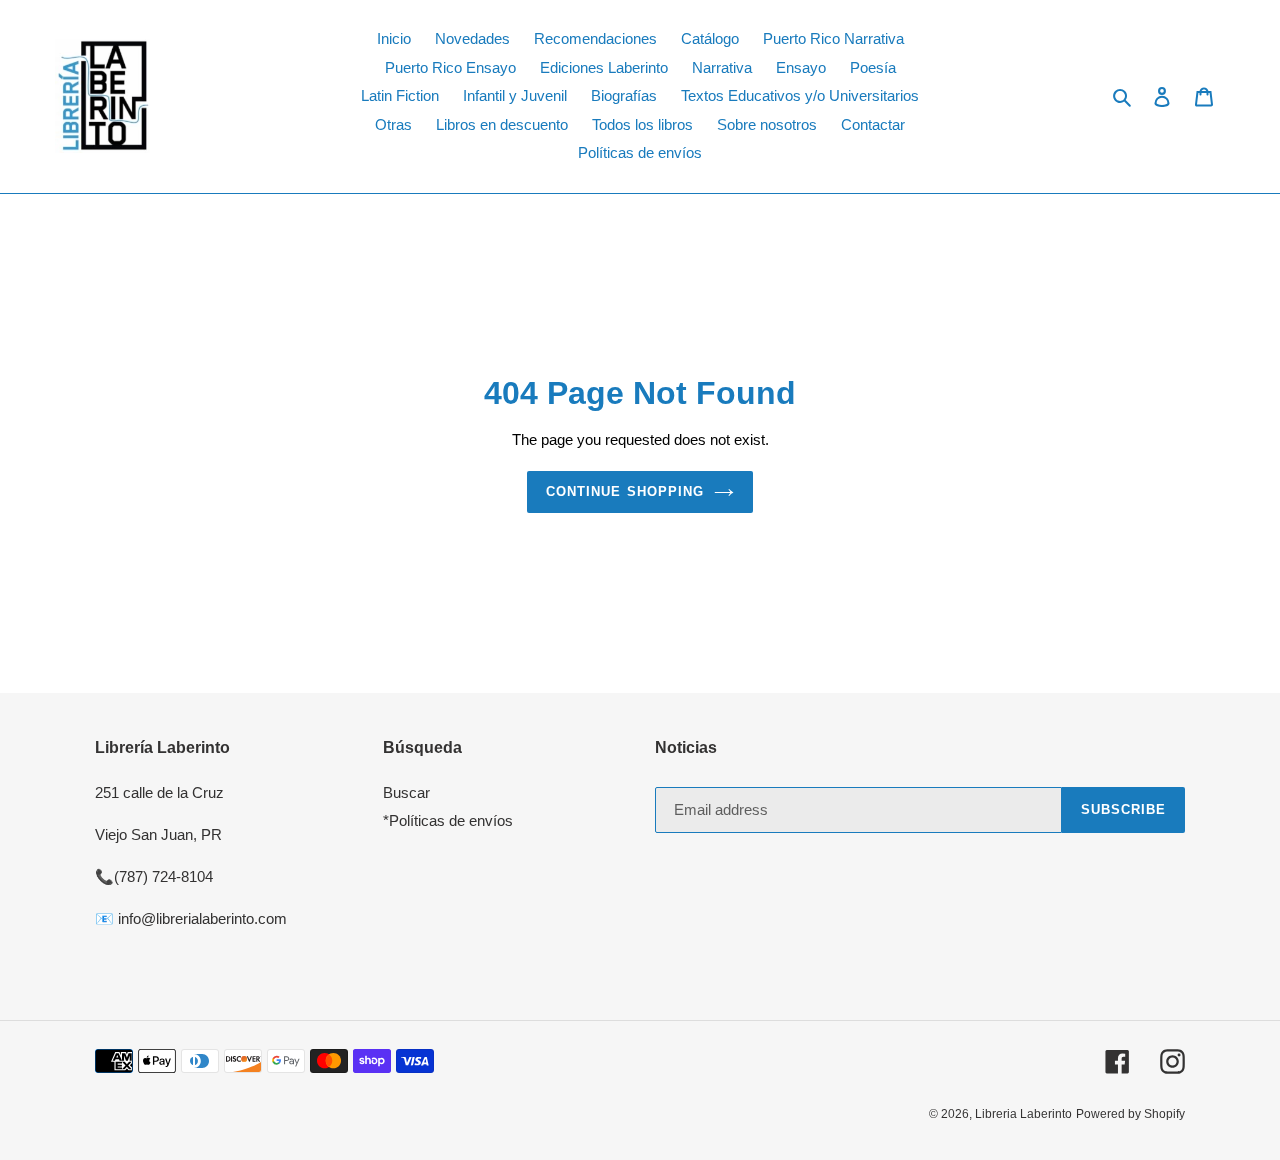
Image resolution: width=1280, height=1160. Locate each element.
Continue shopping (625, 491)
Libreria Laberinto (1023, 1114)
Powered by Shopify (1130, 1114)
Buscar (406, 792)
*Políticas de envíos (448, 820)
